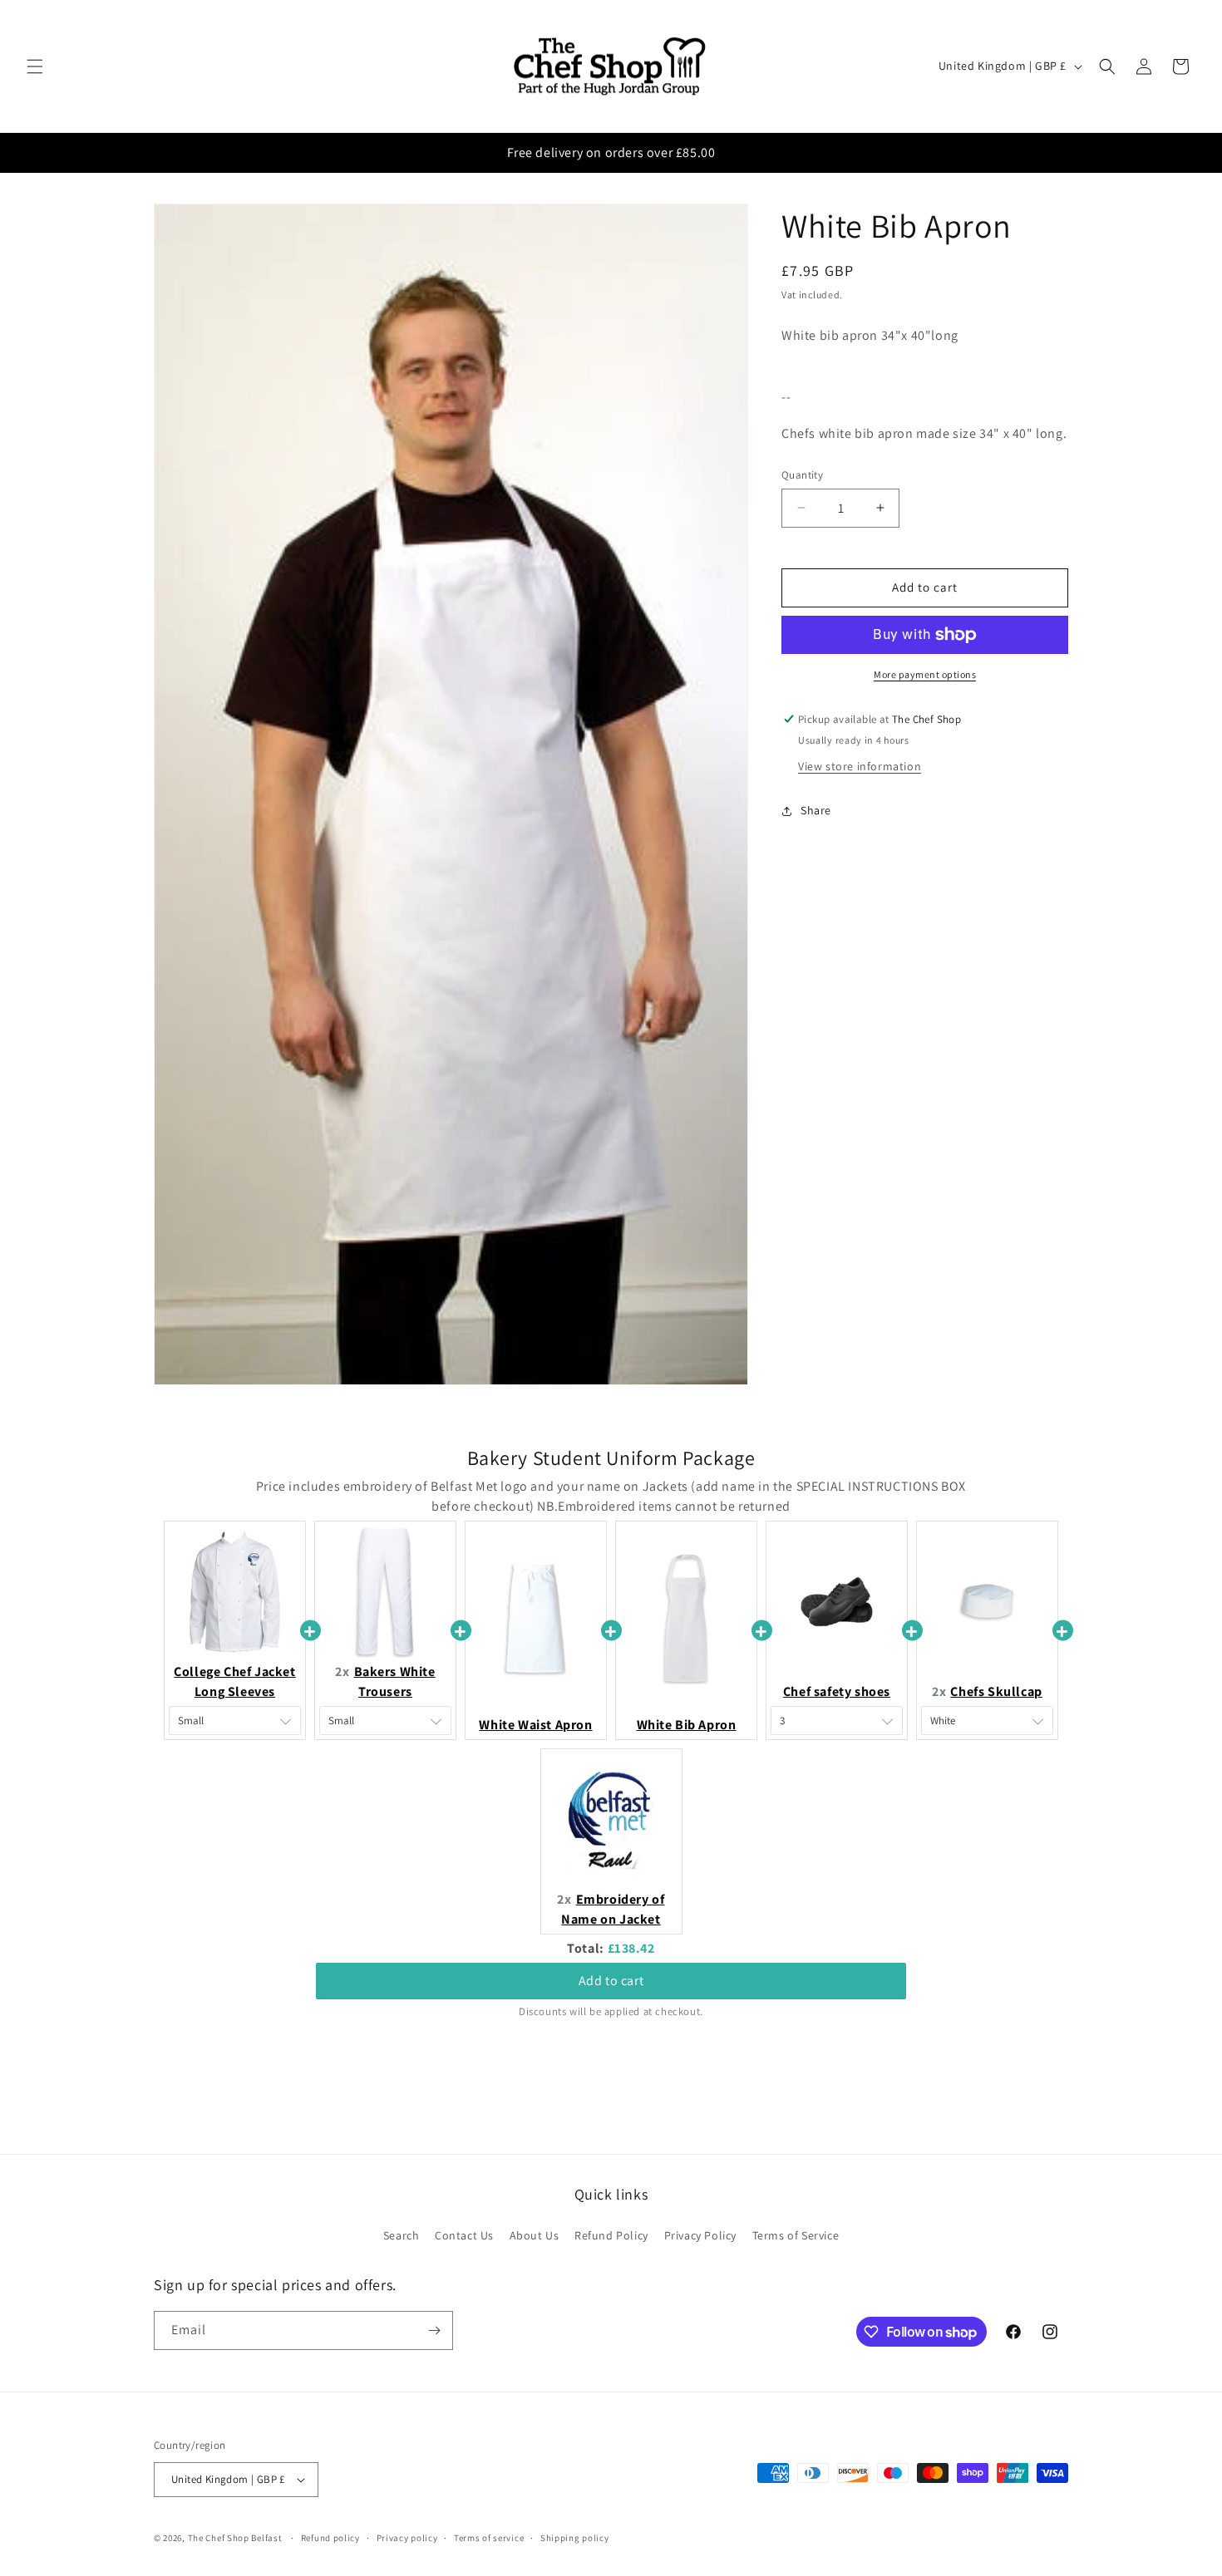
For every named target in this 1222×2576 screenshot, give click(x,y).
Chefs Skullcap (996, 1691)
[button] (35, 66)
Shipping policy (575, 2537)
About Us (535, 2235)
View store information (860, 766)
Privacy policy (407, 2537)
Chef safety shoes (837, 1691)
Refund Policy (611, 2235)
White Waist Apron (535, 1725)
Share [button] (816, 810)
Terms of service (489, 2537)
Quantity (802, 475)
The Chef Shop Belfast (236, 2538)
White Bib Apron (687, 1725)
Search (402, 2235)
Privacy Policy (700, 2235)
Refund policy (330, 2537)
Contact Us (464, 2235)
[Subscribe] (434, 2330)
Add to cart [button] (611, 1966)
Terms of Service (796, 2235)
